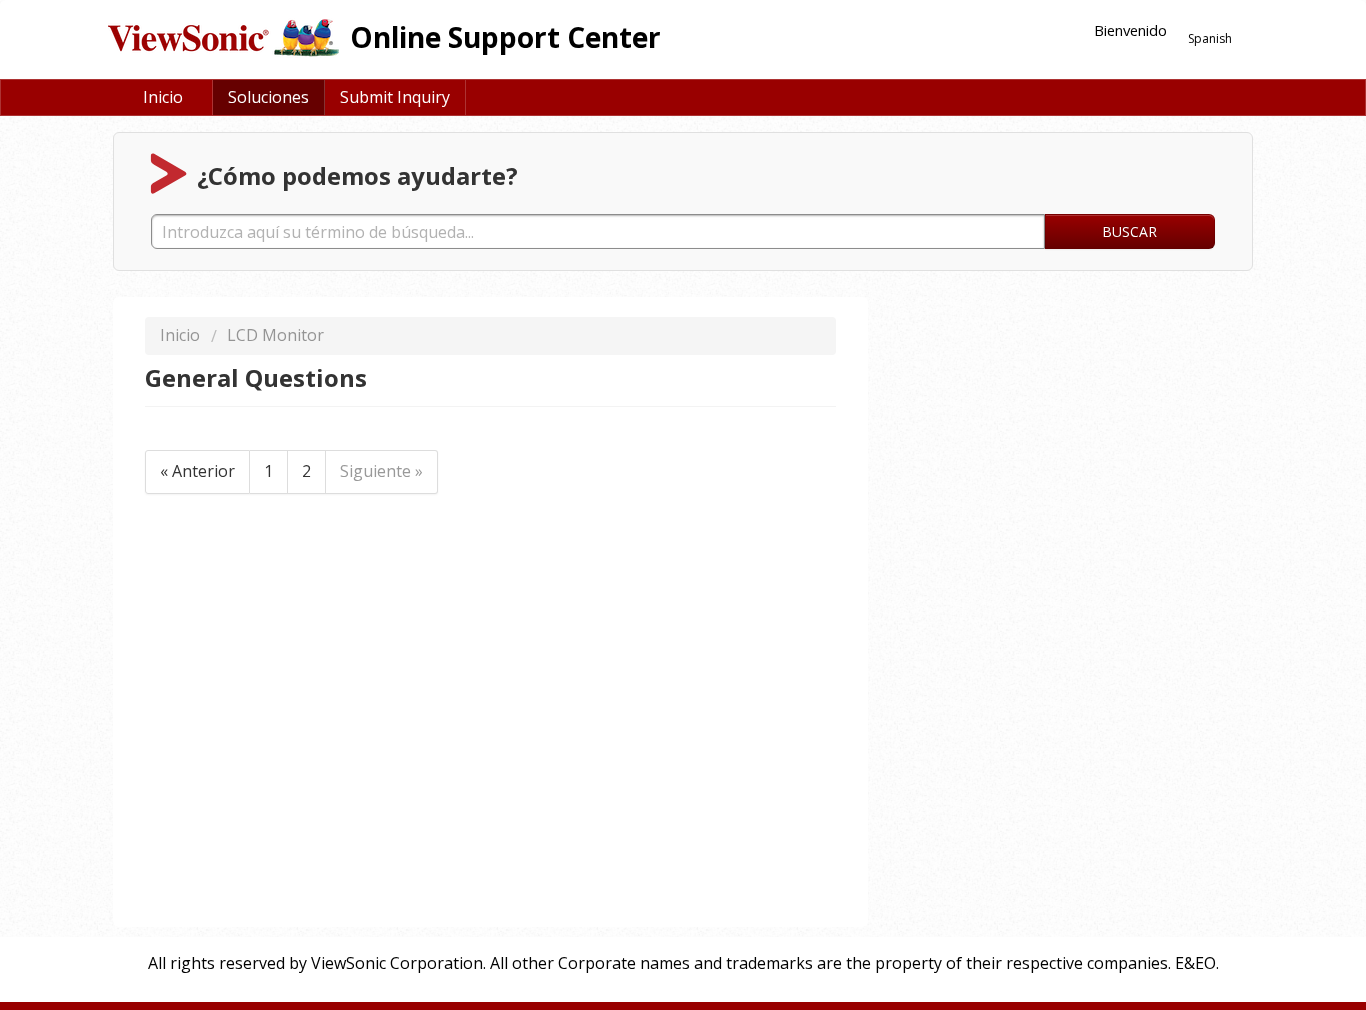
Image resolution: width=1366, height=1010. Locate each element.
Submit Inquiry (395, 97)
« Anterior (197, 471)
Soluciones (268, 97)
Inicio (163, 97)
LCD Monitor (275, 335)
